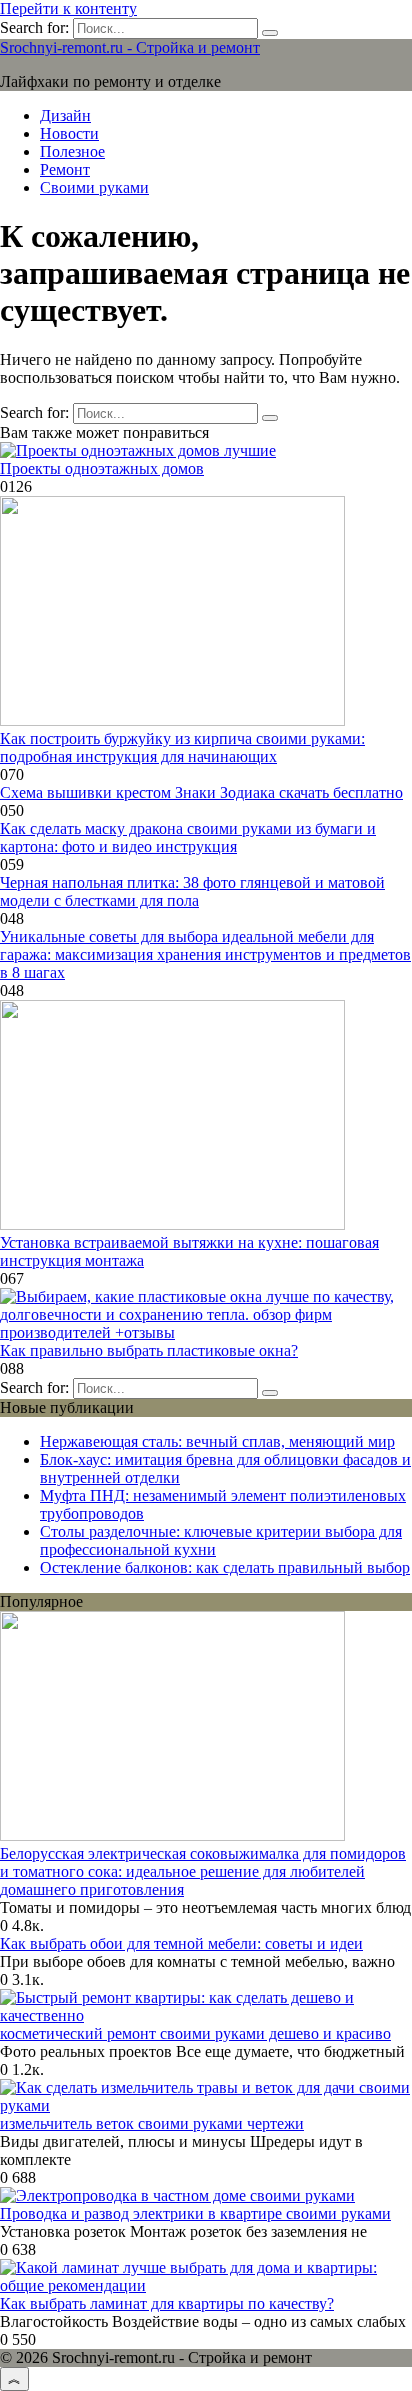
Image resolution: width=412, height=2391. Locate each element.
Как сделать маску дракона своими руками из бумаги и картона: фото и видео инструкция (188, 837)
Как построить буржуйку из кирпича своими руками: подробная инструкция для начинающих (182, 747)
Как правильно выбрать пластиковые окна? (149, 1350)
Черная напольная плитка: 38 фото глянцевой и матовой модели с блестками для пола (192, 891)
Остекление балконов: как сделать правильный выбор (225, 1567)
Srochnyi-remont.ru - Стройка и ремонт (130, 47)
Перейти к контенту (68, 8)
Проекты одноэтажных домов (102, 468)
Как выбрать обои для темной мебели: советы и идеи (181, 1943)
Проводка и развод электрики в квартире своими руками (195, 2213)
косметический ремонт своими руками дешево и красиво (195, 2033)
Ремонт (65, 169)
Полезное (72, 151)
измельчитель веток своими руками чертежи (152, 2123)
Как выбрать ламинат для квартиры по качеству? (167, 2303)
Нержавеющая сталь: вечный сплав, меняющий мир (217, 1441)
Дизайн (65, 115)
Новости (69, 133)
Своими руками (94, 187)
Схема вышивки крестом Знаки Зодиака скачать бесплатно (201, 792)
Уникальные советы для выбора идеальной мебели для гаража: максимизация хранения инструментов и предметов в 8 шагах (205, 954)
